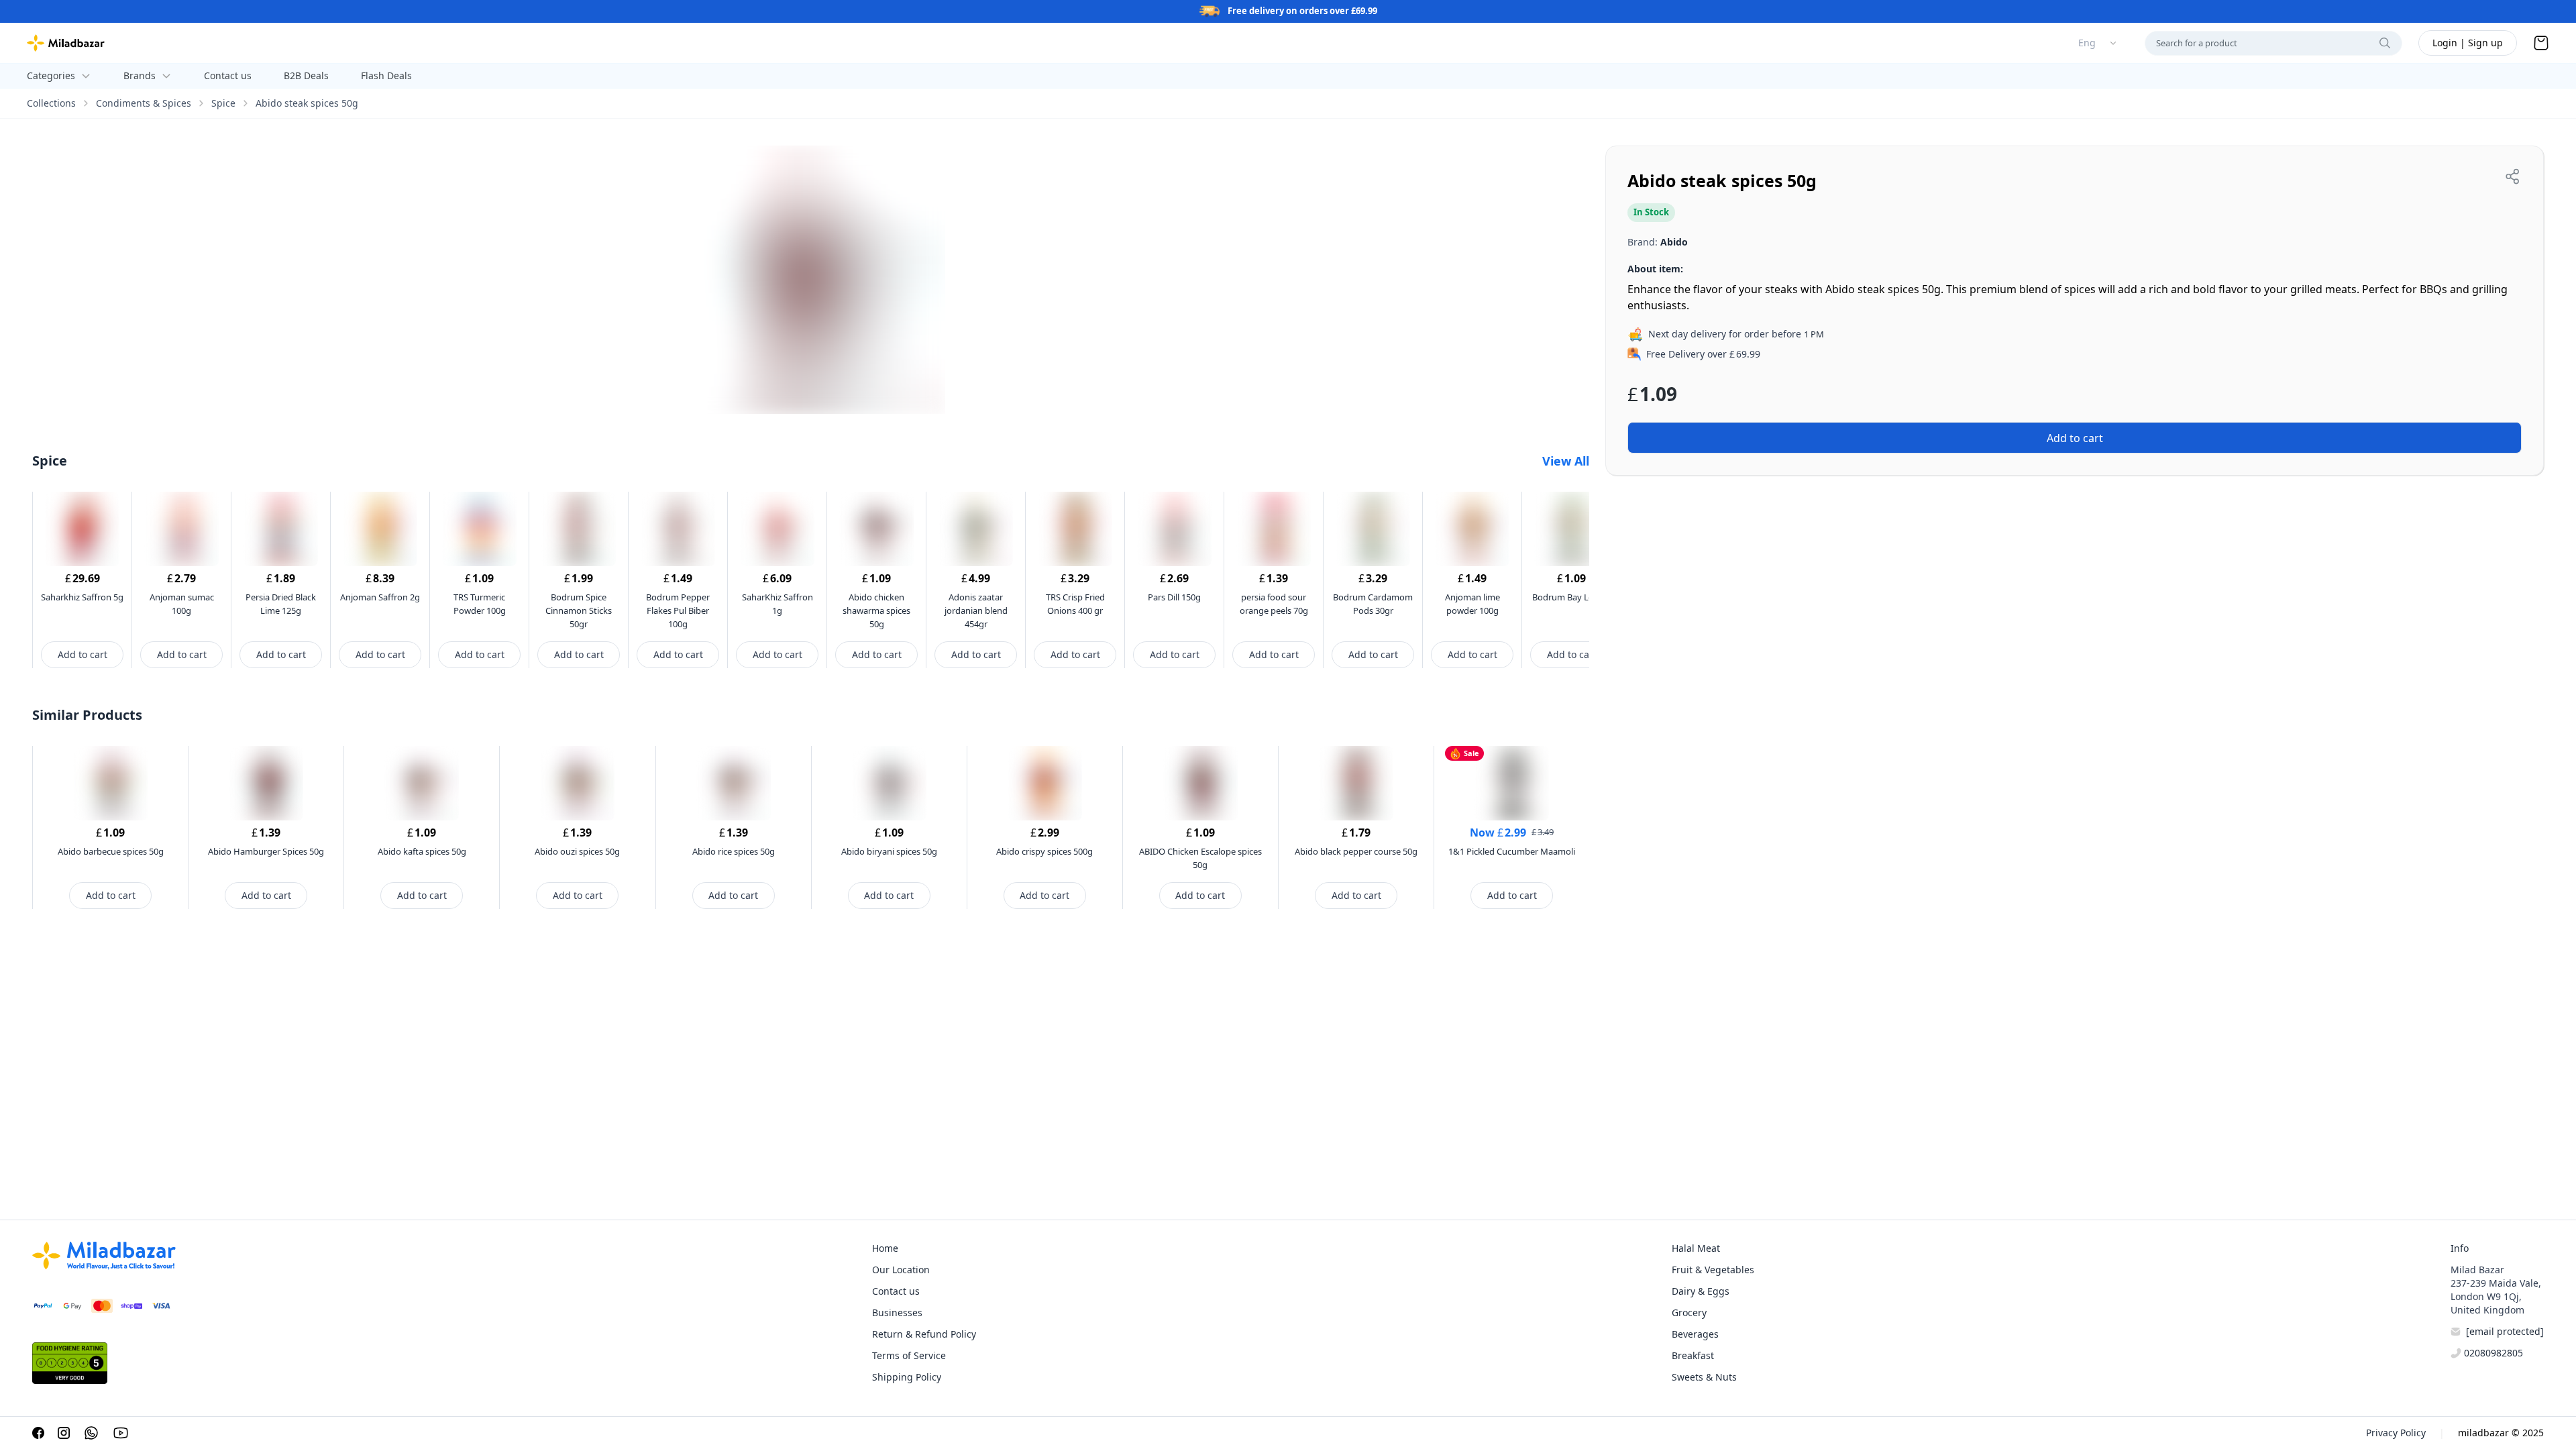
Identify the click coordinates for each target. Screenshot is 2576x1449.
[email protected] (2505, 1331)
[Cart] (2541, 43)
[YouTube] (121, 1433)
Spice (223, 103)
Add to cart (83, 654)
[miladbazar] (66, 43)
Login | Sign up (2468, 43)
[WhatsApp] (91, 1433)
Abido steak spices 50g (307, 103)
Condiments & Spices (144, 103)
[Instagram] (64, 1433)
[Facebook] (38, 1433)
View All (1566, 461)
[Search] (2385, 43)
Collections (51, 103)
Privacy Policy (2396, 1433)
